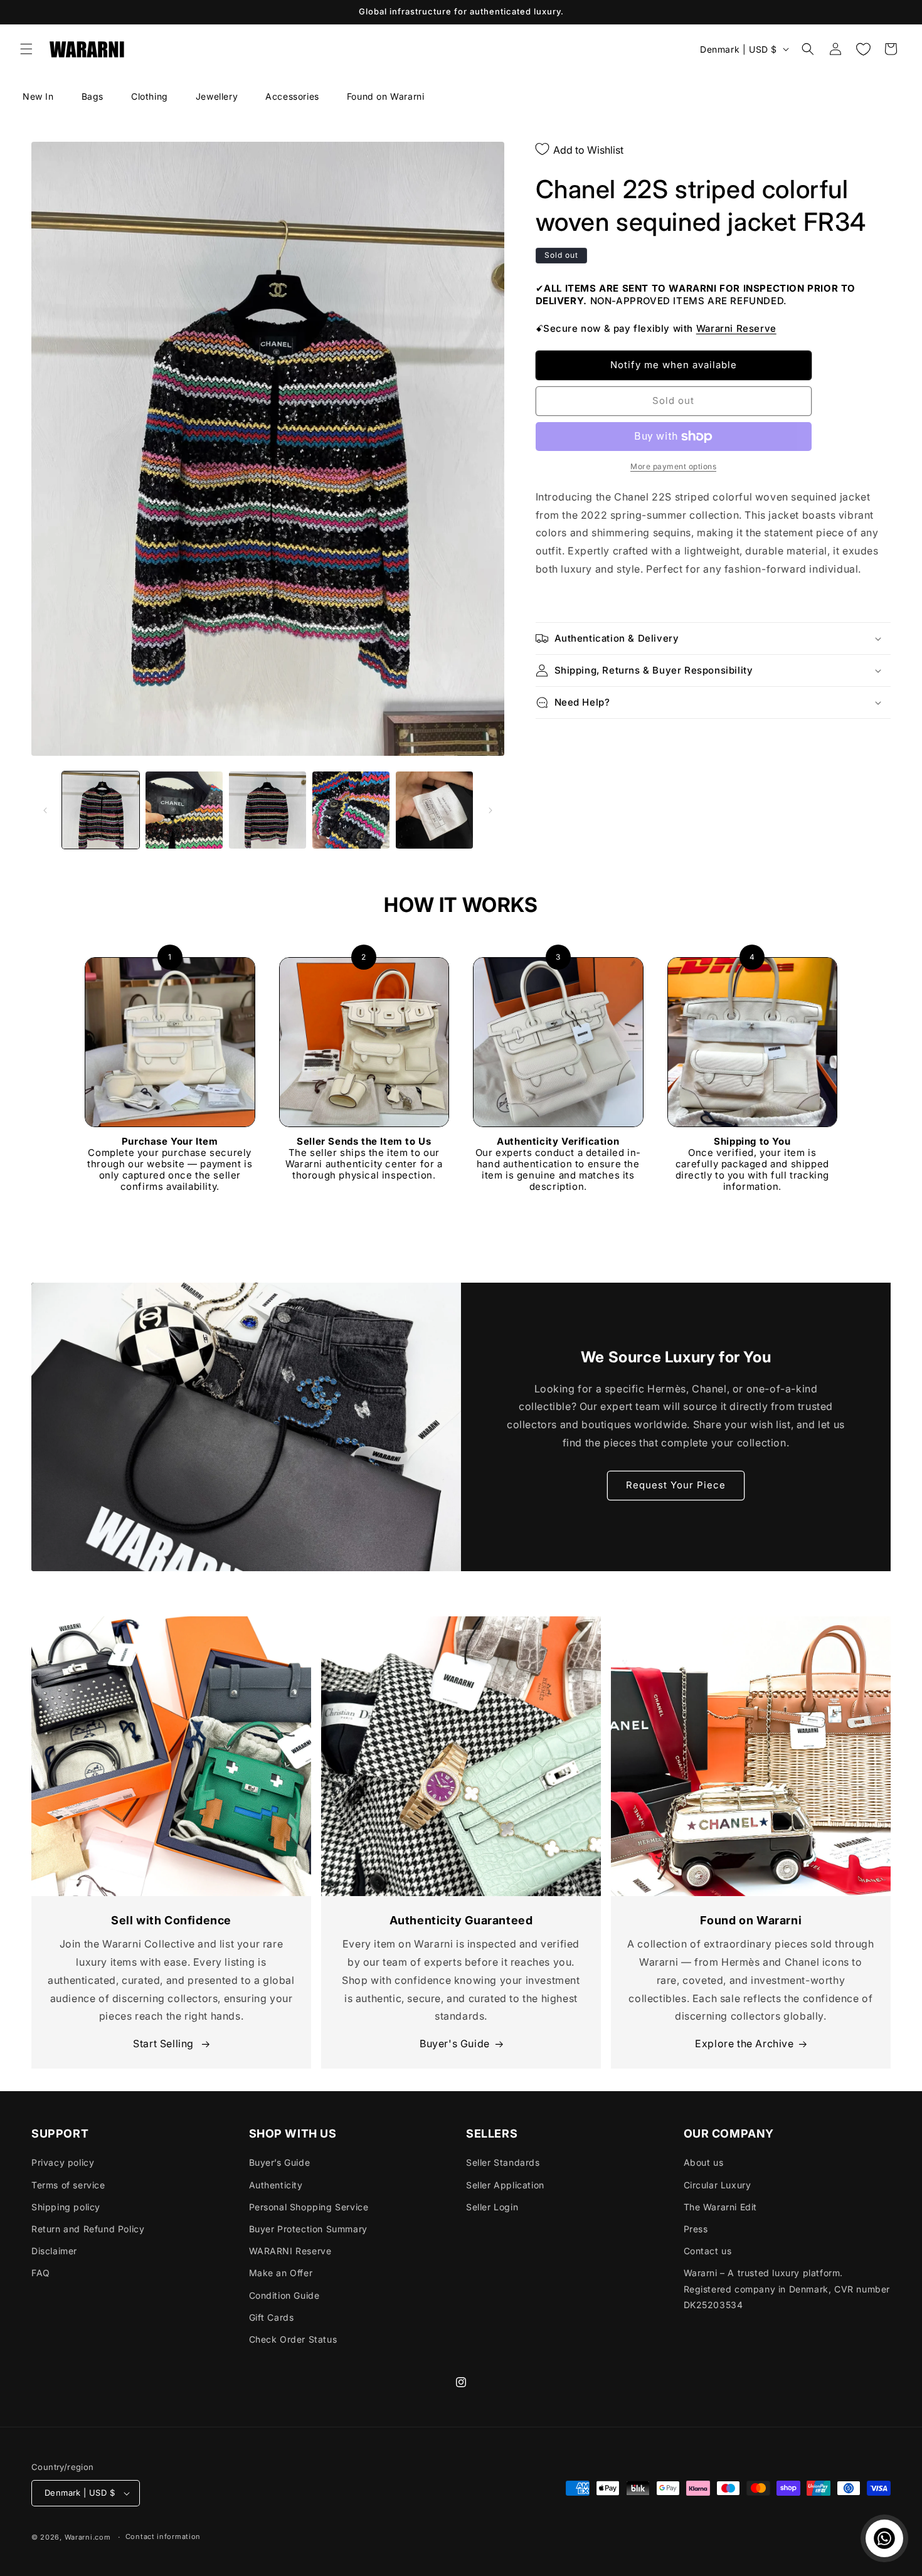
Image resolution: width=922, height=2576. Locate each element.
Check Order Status (293, 2339)
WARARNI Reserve (290, 2251)
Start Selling (165, 2043)
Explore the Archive (744, 2043)
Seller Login (492, 2207)
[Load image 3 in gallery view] (268, 810)
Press (696, 2229)
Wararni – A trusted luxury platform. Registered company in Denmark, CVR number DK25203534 (787, 2288)
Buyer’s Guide (280, 2162)
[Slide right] (490, 810)
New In (38, 96)
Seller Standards (503, 2162)
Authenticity (276, 2185)
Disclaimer (54, 2251)
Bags (93, 96)
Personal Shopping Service (309, 2207)
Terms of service (68, 2185)
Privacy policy (63, 2162)
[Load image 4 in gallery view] (351, 810)
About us (704, 2162)
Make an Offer (281, 2273)
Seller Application (505, 2185)
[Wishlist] (863, 49)
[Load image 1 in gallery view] (101, 810)
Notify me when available (674, 365)
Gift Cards (272, 2317)
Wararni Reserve (736, 328)
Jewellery (217, 96)
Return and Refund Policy (88, 2229)
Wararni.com (88, 2537)
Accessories (292, 96)
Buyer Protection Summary (308, 2229)
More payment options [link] (673, 466)
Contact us (708, 2251)
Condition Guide (284, 2295)
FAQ (41, 2273)
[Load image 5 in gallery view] (434, 810)
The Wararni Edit (721, 2207)
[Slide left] (45, 810)
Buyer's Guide (455, 2043)
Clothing (150, 96)
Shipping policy (66, 2207)
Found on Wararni (386, 96)
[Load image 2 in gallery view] (184, 810)
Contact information (163, 2536)
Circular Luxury (718, 2185)
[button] (26, 49)
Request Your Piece (676, 1485)
